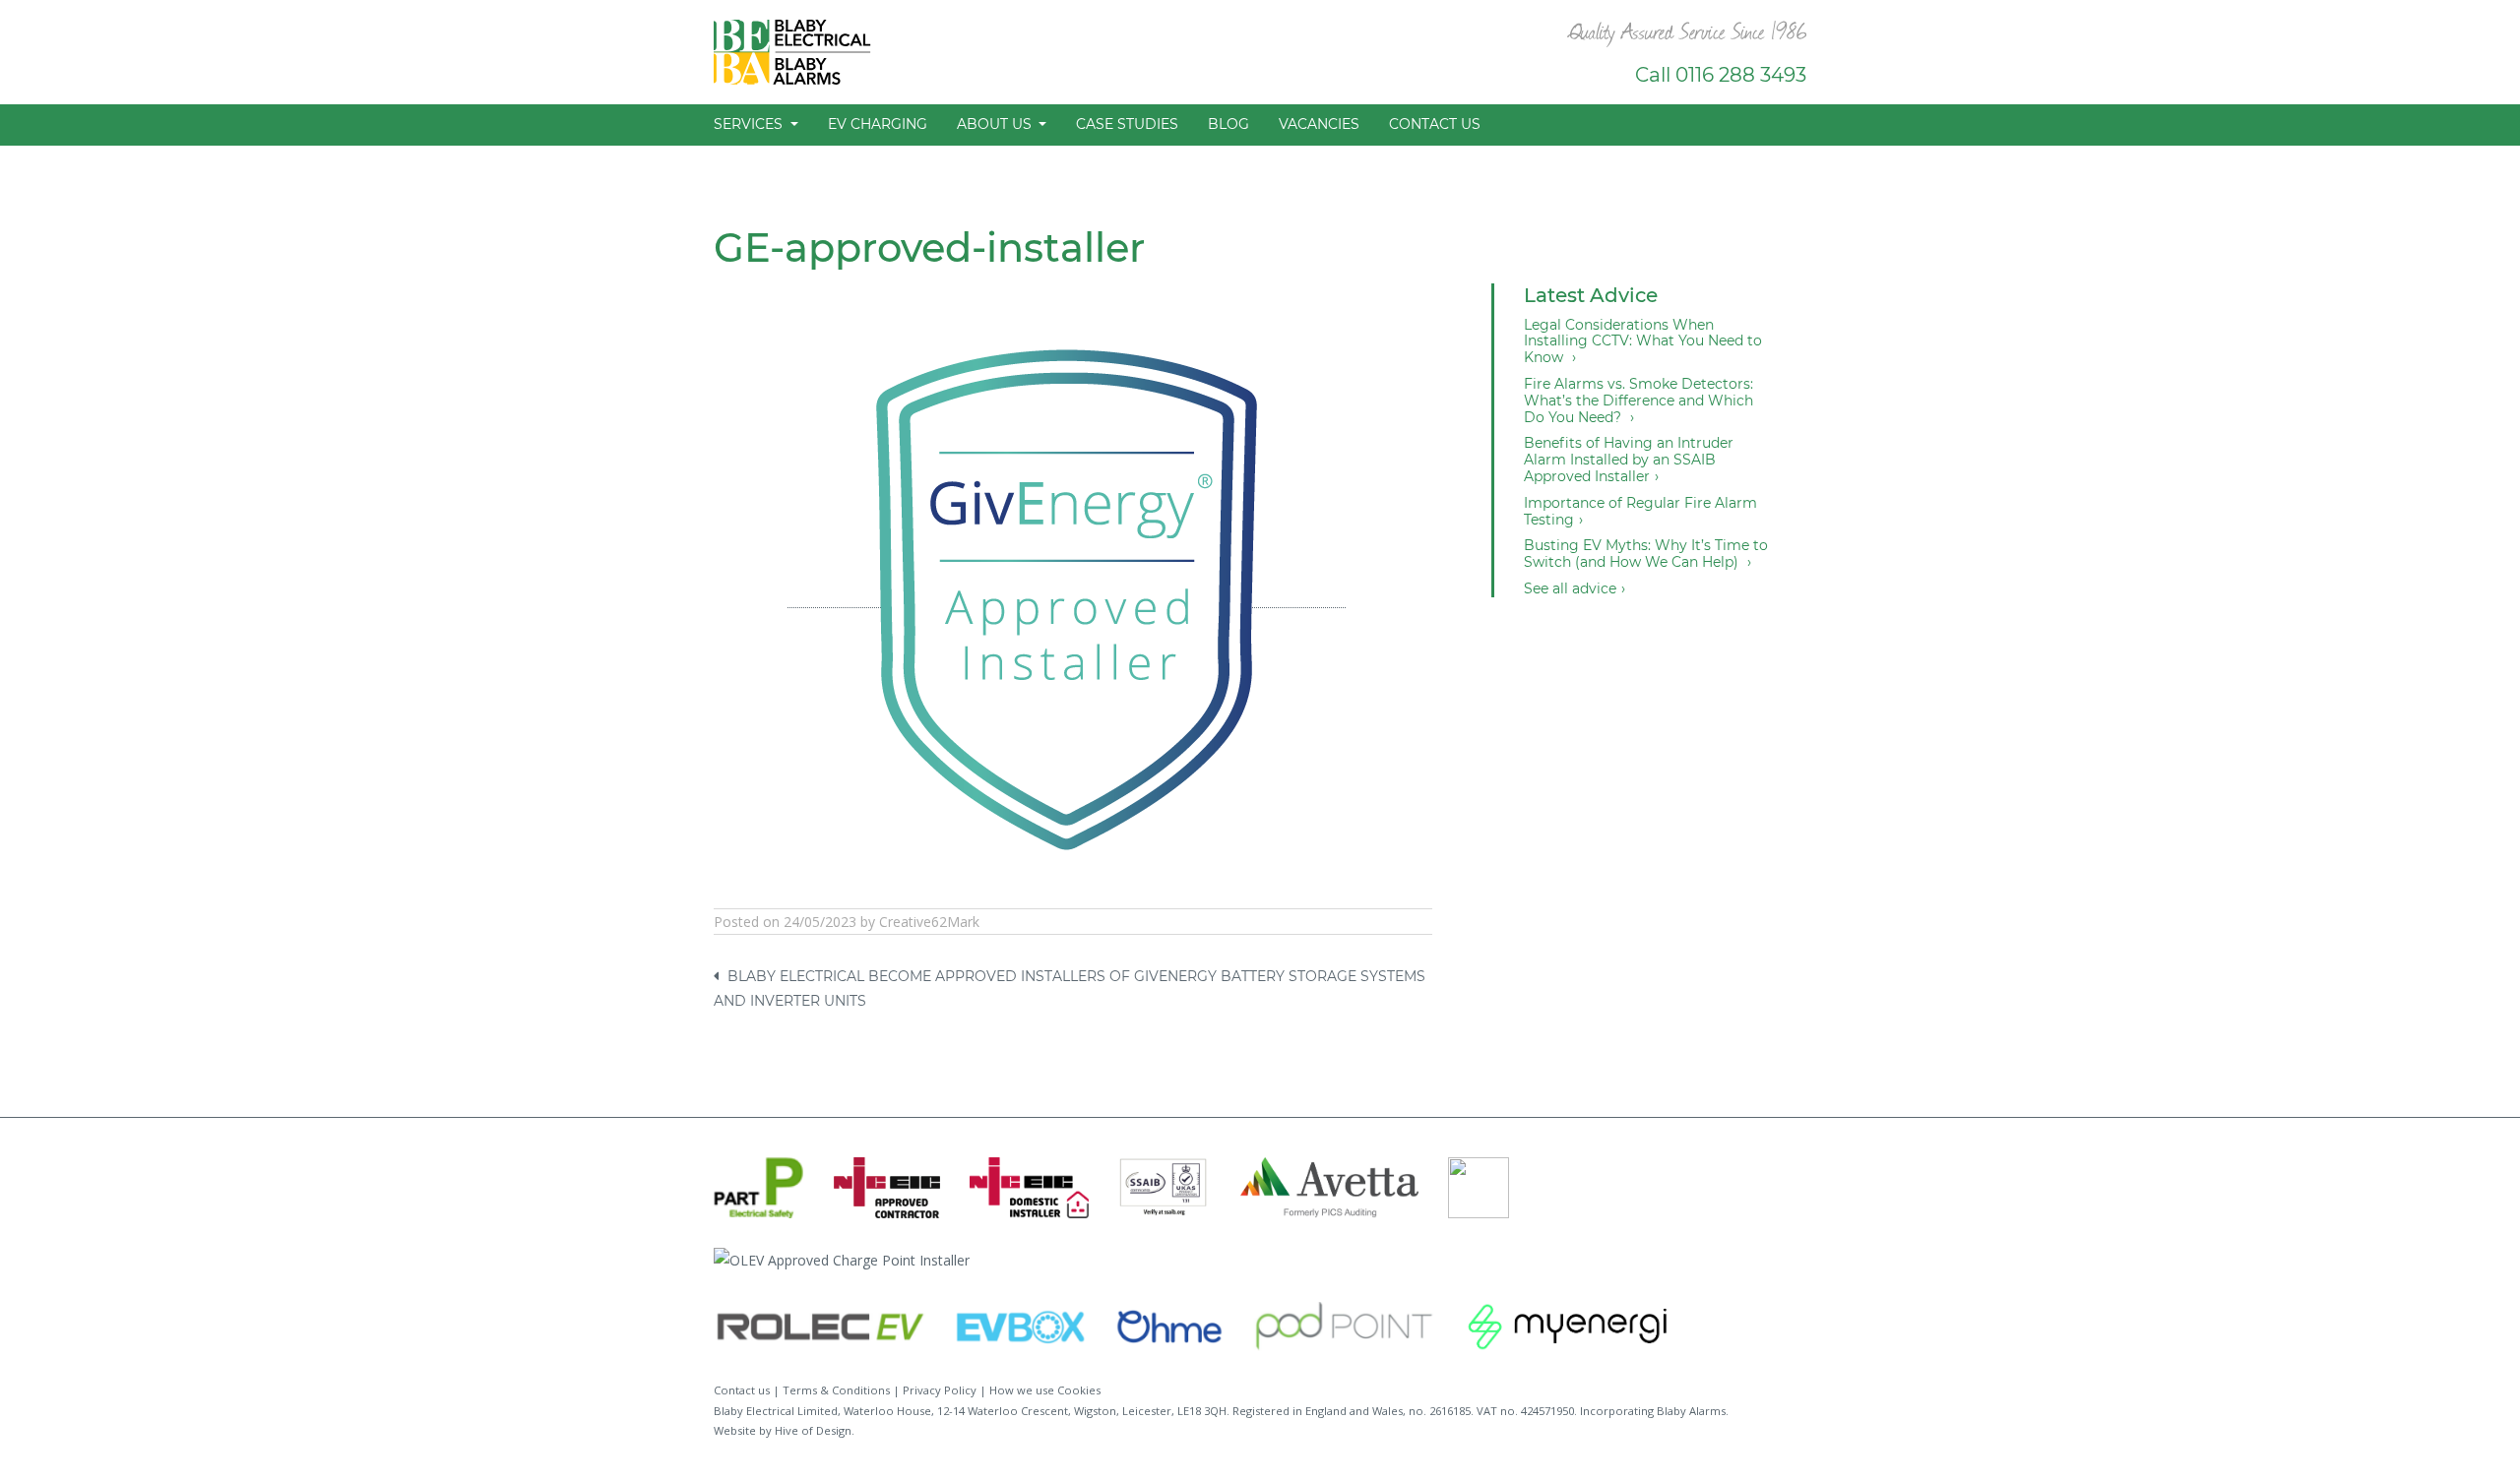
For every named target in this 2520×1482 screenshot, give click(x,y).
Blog (1228, 124)
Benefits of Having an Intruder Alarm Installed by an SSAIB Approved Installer (1629, 460)
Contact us (1435, 124)
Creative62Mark (929, 922)
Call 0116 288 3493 (1721, 75)
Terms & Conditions (836, 1390)
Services (750, 124)
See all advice (1570, 589)
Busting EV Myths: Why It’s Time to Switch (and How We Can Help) (1646, 554)
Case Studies (1127, 124)
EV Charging (878, 124)
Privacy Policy (940, 1390)
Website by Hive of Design (783, 1430)
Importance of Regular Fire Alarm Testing (1640, 512)
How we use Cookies (1045, 1390)
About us (996, 124)
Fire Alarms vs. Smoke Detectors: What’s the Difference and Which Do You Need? (1638, 401)
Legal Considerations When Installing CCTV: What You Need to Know (1643, 341)
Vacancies (1319, 124)
